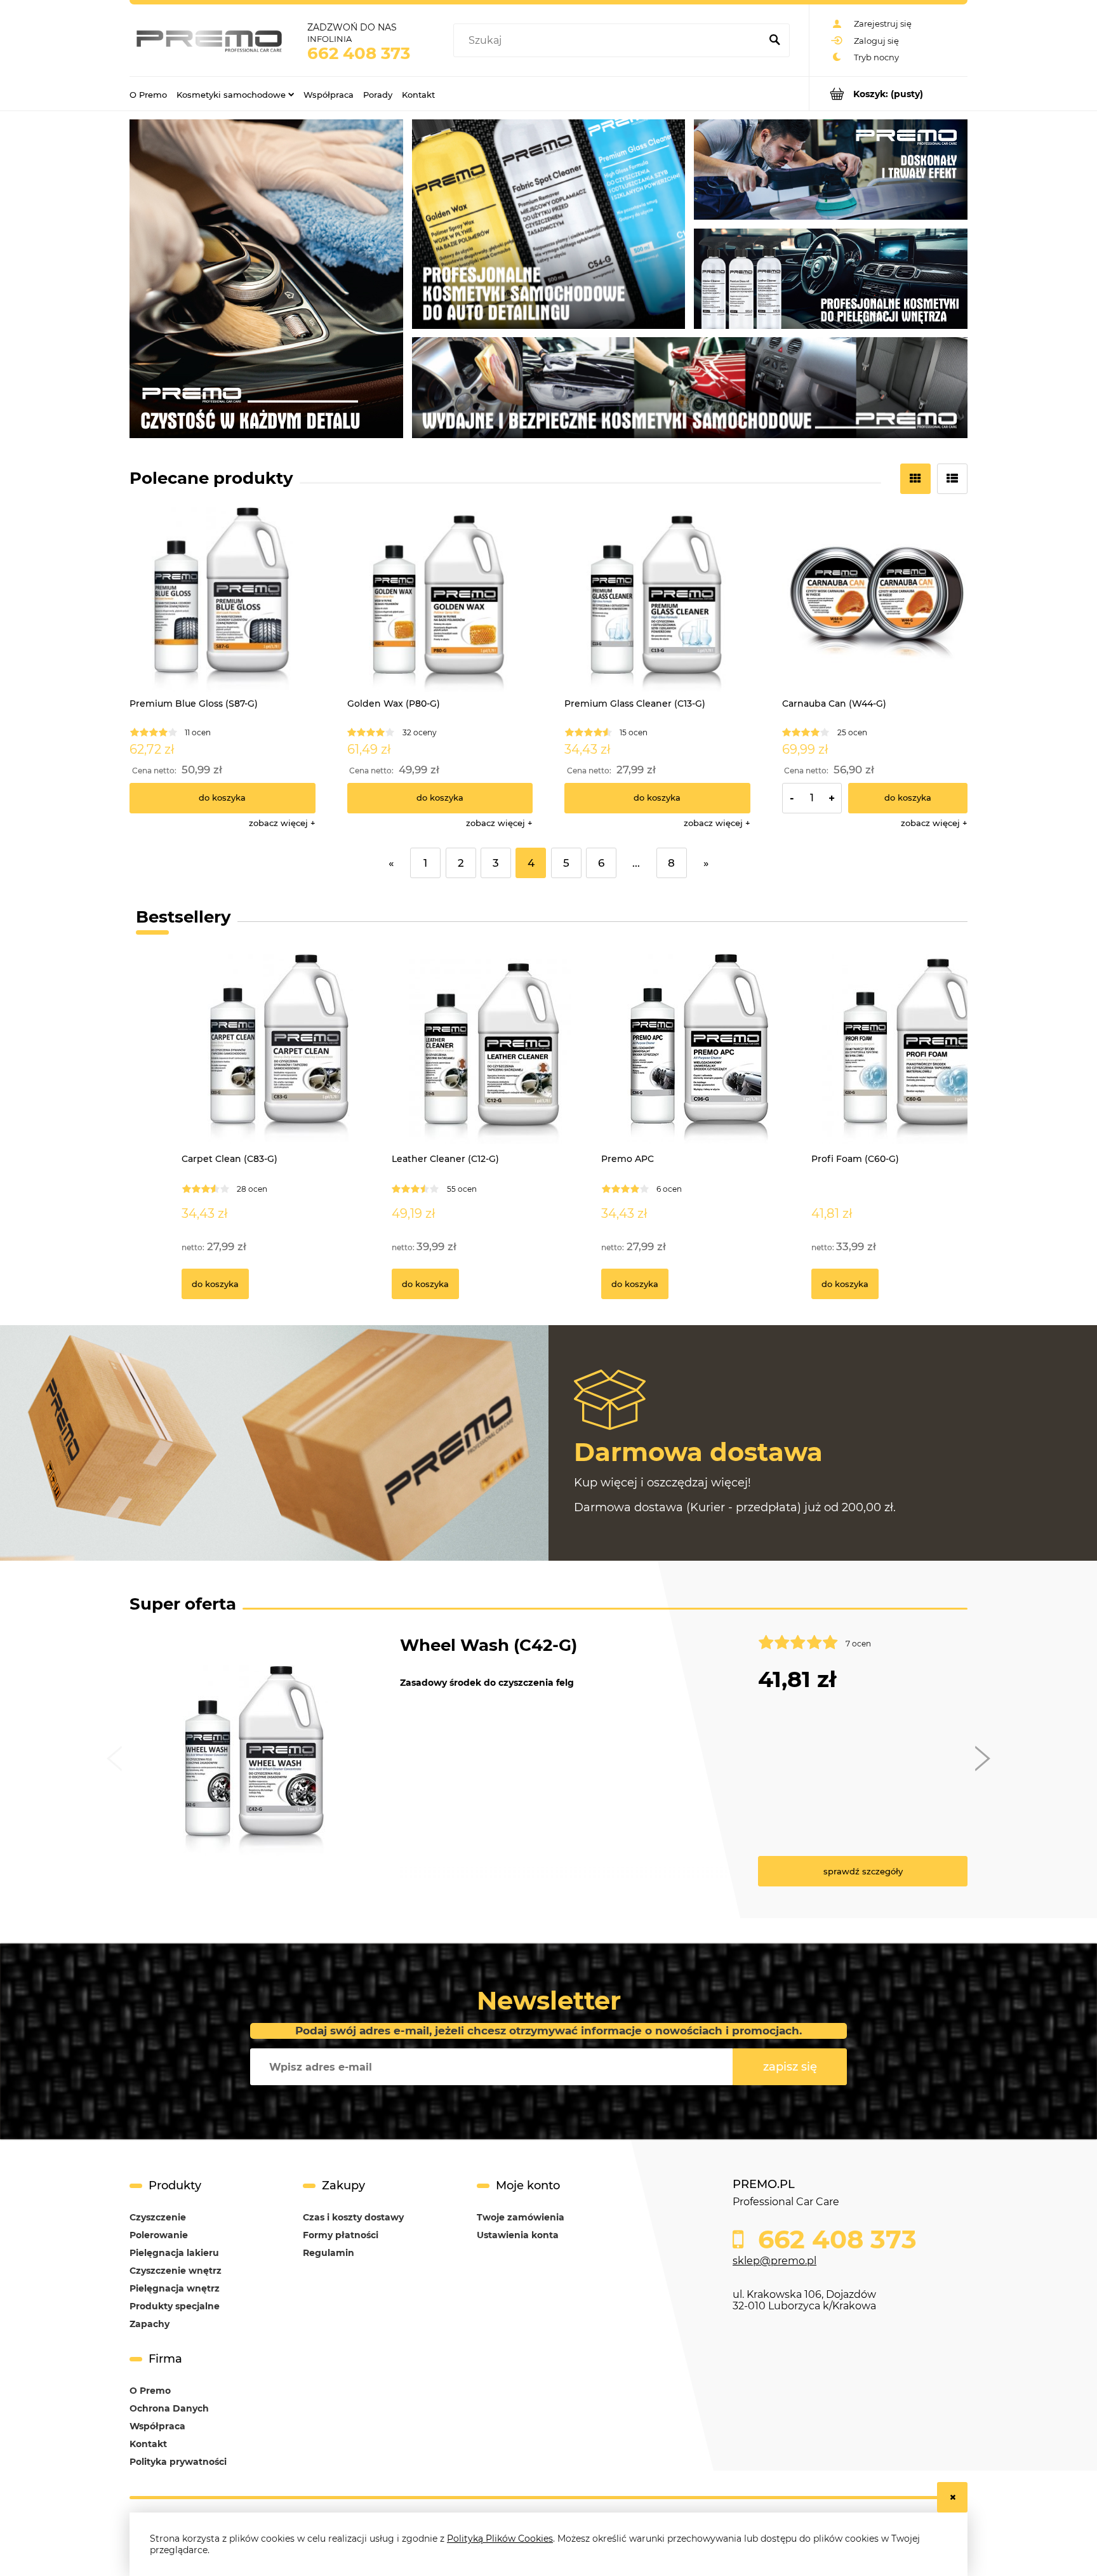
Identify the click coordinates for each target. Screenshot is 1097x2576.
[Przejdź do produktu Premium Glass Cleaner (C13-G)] (657, 600)
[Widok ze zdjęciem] (915, 479)
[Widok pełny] (952, 479)
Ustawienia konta (518, 2235)
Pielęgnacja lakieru (174, 2253)
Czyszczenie (158, 2217)
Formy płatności (341, 2235)
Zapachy (150, 2324)
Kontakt (148, 2444)
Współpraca (157, 2426)
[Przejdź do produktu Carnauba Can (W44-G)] (875, 600)
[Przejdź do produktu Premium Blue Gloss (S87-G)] (223, 600)
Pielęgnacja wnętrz (175, 2288)
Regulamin (329, 2253)
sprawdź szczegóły (863, 1871)
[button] (282, 823)
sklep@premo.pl (775, 2261)
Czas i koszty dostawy (353, 2217)
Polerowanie (159, 2235)
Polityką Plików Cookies (500, 2539)
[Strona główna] (209, 40)
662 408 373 (359, 53)
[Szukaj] (775, 41)
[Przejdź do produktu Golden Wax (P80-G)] (440, 600)
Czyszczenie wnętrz (176, 2271)
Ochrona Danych (169, 2408)
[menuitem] (148, 94)
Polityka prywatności (178, 2462)
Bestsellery (183, 917)
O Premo (150, 2391)
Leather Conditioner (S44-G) (521, 1645)
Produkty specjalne (175, 2306)
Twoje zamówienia (521, 2217)
